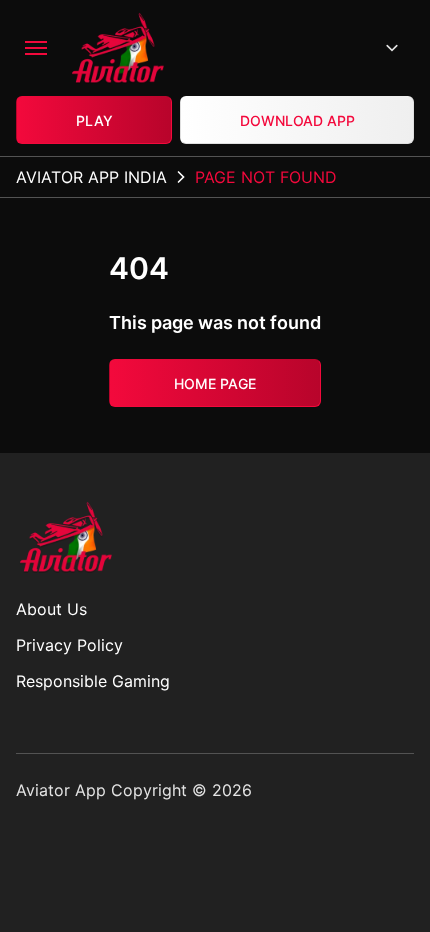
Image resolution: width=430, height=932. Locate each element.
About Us (51, 609)
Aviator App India (91, 177)
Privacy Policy (69, 645)
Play (94, 120)
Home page (215, 383)
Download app (297, 120)
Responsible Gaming (93, 681)
